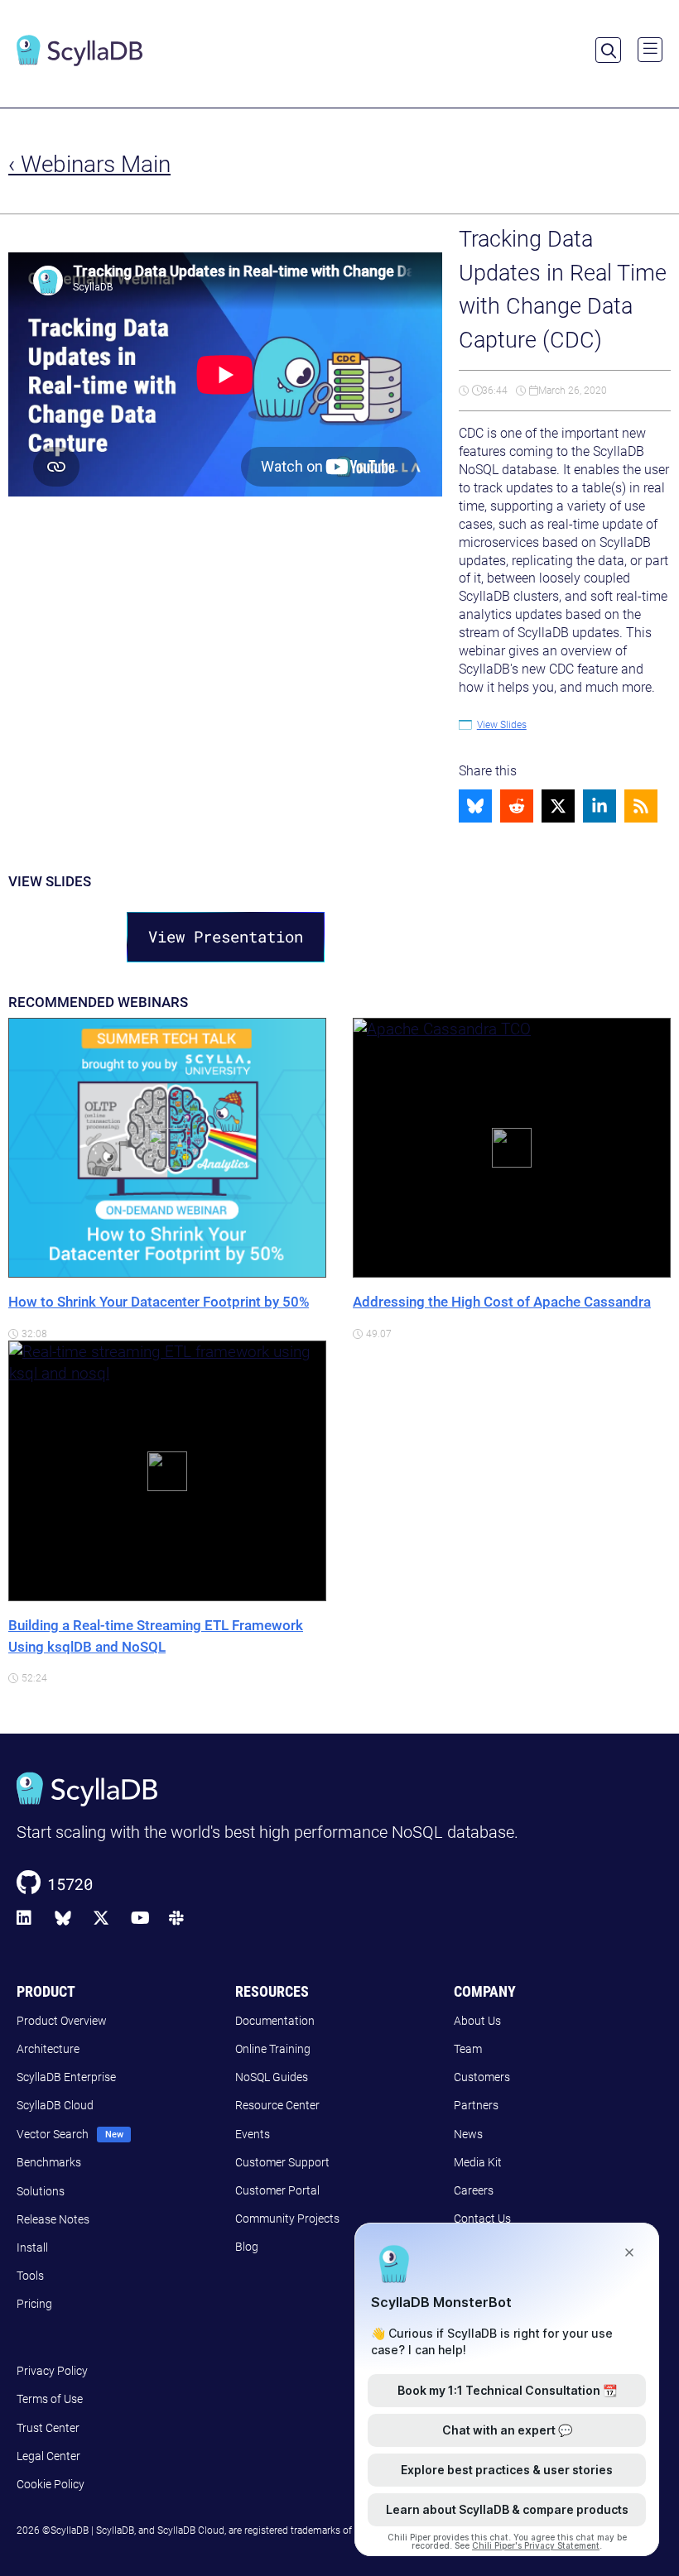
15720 (70, 1884)
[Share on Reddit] (517, 806)
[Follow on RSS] (641, 806)
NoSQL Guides (272, 2077)
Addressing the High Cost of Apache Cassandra (502, 1302)
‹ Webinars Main (89, 164)
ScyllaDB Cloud (55, 2105)
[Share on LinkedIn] (600, 806)
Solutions (41, 2191)
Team (468, 2049)
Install (32, 2247)
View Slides (502, 725)
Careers (474, 2190)
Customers (482, 2077)
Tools (30, 2276)
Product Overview (62, 2021)
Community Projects (287, 2219)
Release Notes (53, 2219)
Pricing (34, 2304)
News (468, 2134)
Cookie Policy (51, 2484)
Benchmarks (49, 2162)
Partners (476, 2105)
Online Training (273, 2049)
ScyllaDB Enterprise (66, 2077)
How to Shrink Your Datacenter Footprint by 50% (159, 1302)
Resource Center (277, 2105)
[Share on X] (558, 806)
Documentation (275, 2021)
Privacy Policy (52, 2371)
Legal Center (48, 2456)
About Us (477, 2021)
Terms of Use (50, 2399)
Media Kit (478, 2162)
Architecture (48, 2049)
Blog (247, 2247)
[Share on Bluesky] (475, 806)
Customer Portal (277, 2190)
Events (253, 2134)
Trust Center (48, 2428)
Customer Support (282, 2162)
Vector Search (53, 2134)
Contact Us (482, 2219)
